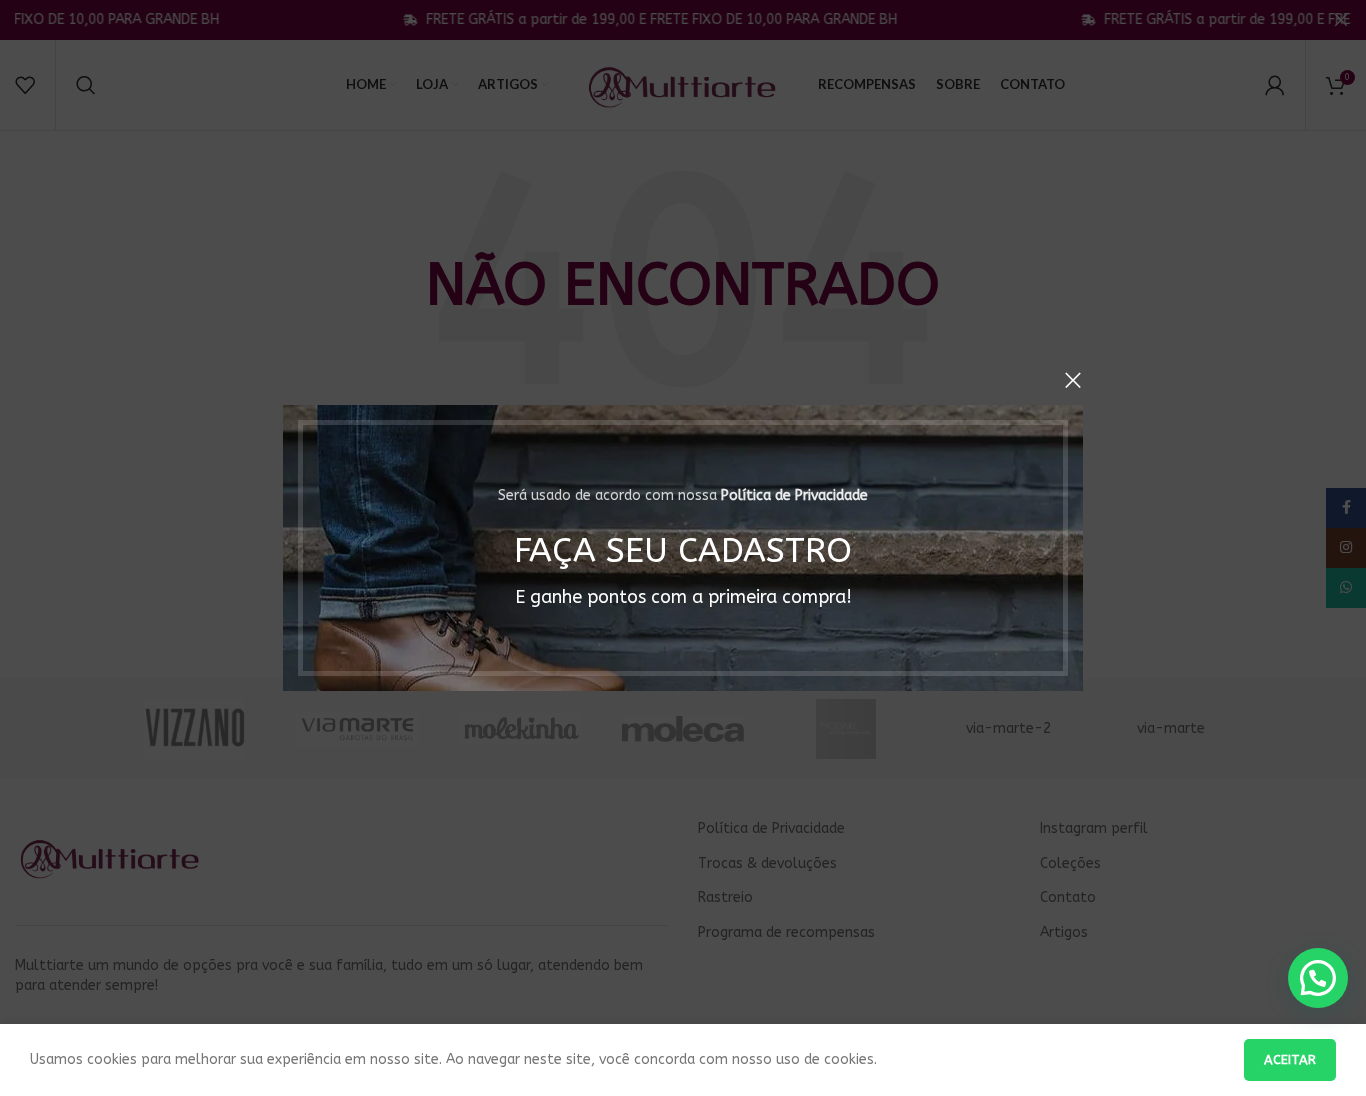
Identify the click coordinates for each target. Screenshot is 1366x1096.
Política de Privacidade (794, 495)
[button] (1318, 978)
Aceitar (1290, 1059)
